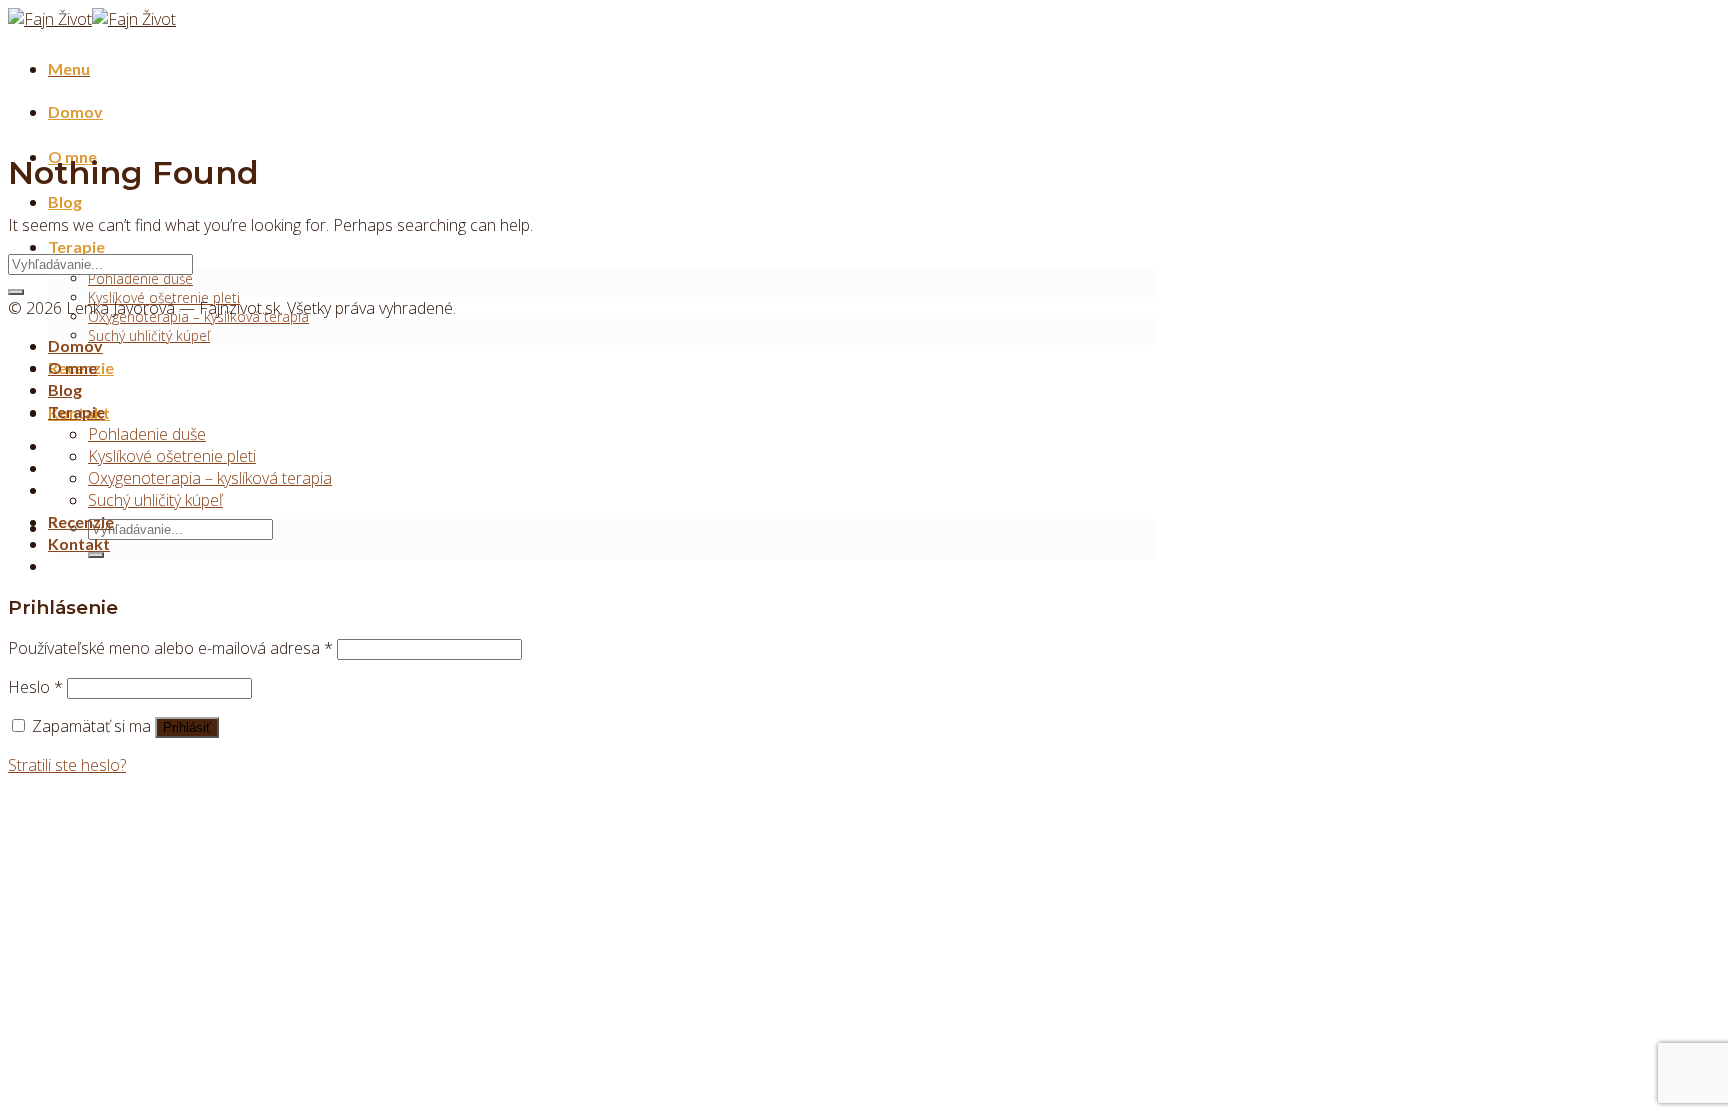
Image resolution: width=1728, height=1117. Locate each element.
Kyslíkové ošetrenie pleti (172, 456)
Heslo (35, 687)
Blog (65, 201)
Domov (75, 111)
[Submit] (96, 555)
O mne (72, 367)
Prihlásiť (187, 727)
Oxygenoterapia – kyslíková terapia (210, 478)
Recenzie (81, 521)
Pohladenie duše (140, 278)
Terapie (76, 246)
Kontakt (79, 543)
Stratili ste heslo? (67, 765)
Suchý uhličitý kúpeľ (149, 335)
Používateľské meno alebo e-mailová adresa (170, 648)
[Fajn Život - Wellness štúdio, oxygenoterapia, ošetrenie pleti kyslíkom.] (92, 19)
